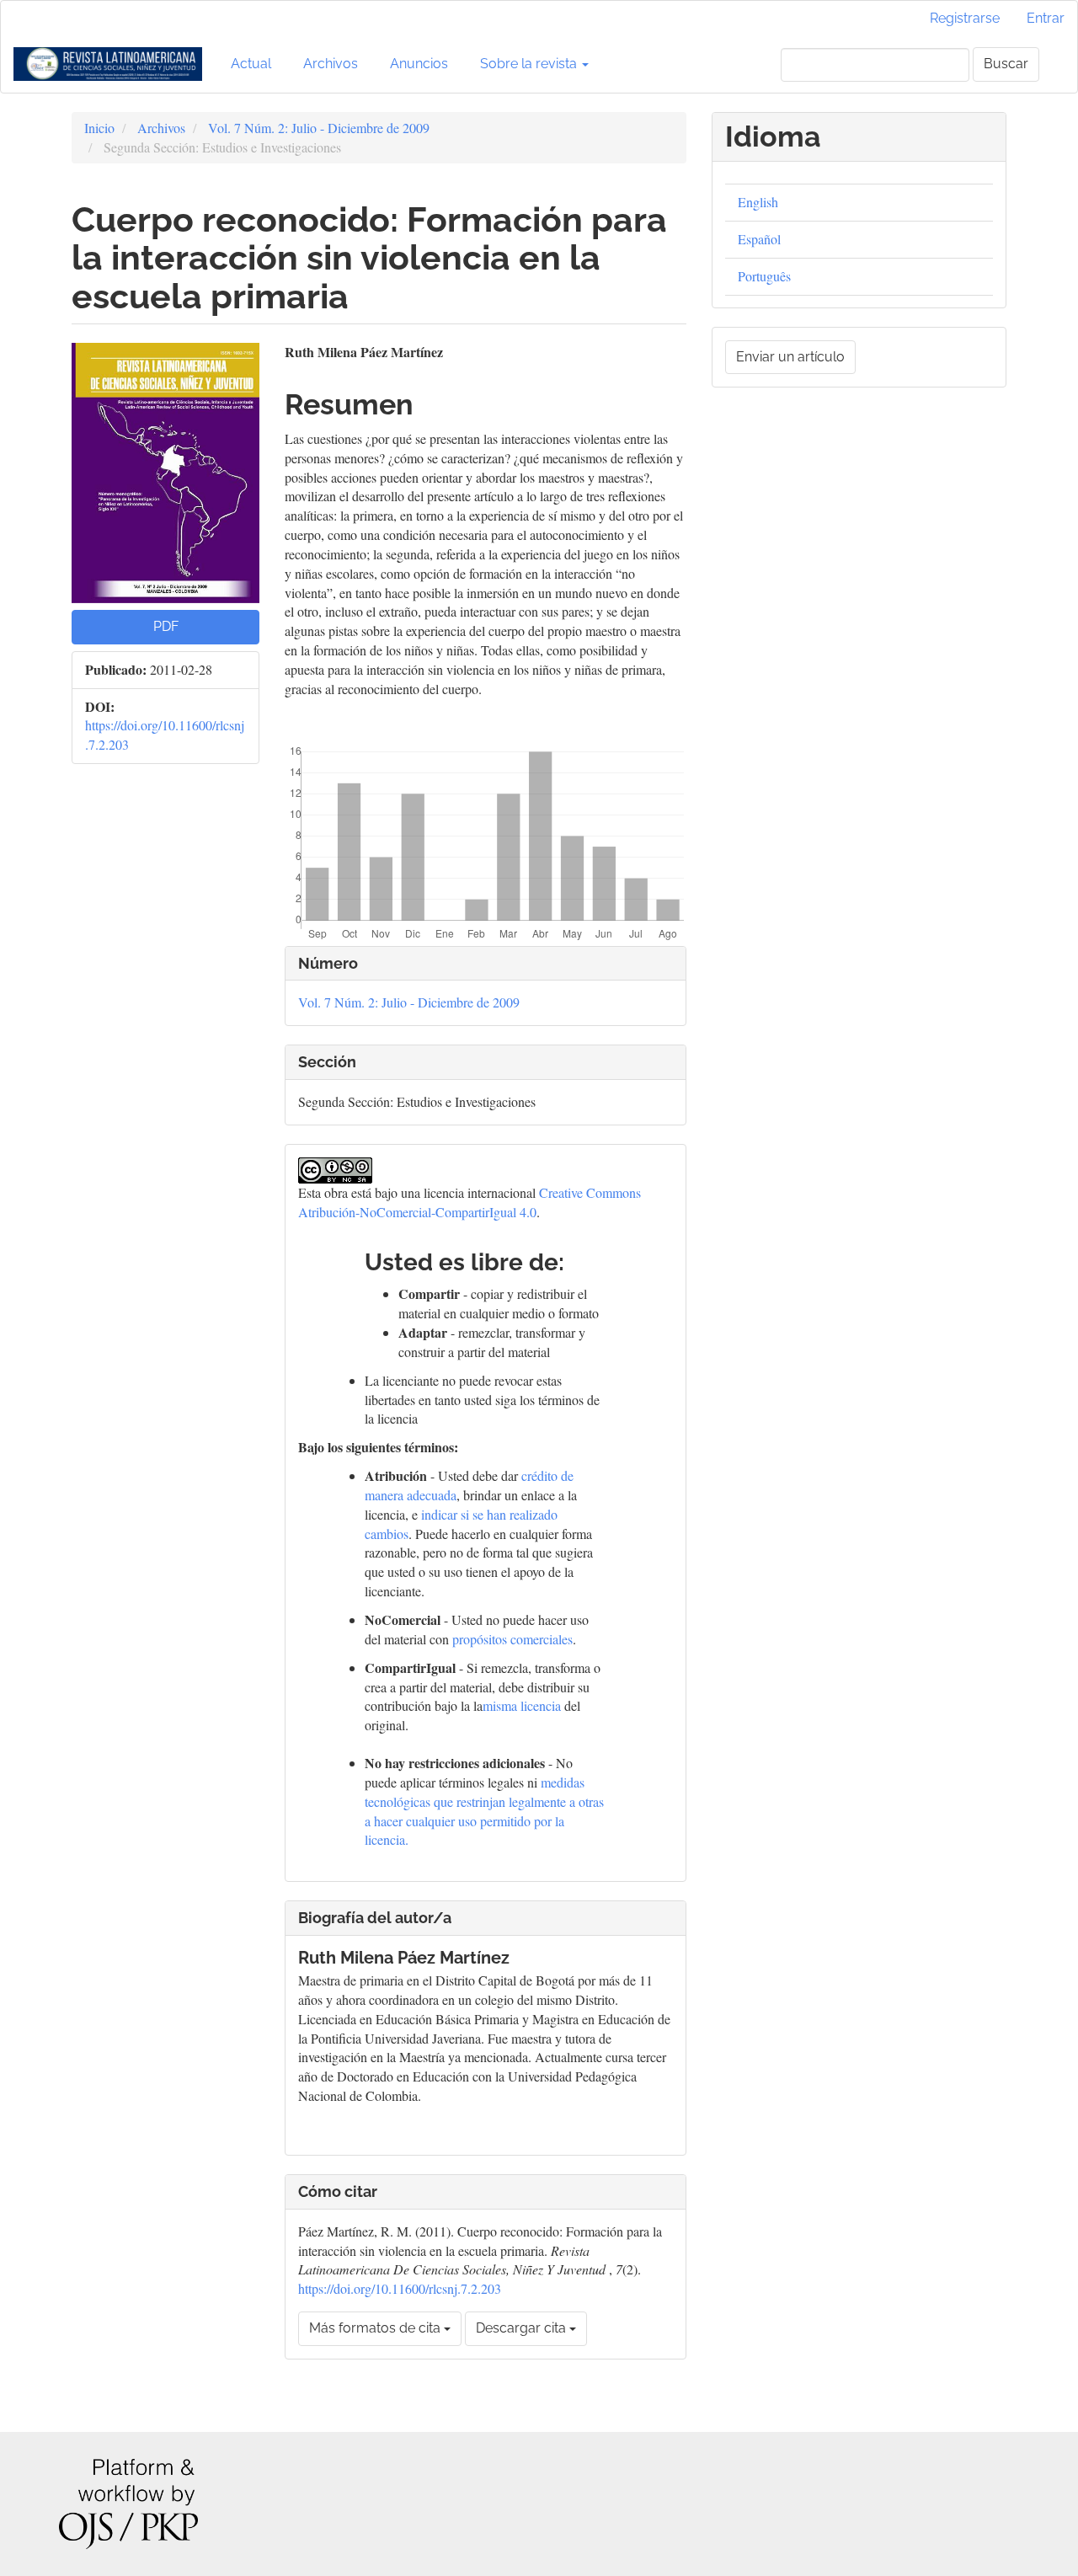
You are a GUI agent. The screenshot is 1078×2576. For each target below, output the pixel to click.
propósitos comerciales (512, 1639)
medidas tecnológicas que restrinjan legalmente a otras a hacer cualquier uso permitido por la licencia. (484, 1811)
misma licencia (522, 1705)
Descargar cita (523, 2328)
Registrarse (965, 18)
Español (759, 239)
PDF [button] (166, 626)
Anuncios (419, 64)
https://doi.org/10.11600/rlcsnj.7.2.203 (400, 2288)
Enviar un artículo (790, 357)
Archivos (331, 64)
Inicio (99, 128)
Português (764, 276)
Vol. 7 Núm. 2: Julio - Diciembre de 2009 (319, 128)
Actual (251, 64)
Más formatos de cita (376, 2328)
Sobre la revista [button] (530, 64)
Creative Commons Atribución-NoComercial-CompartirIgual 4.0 (470, 1202)
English (758, 202)
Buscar (1006, 64)
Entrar (1046, 18)
